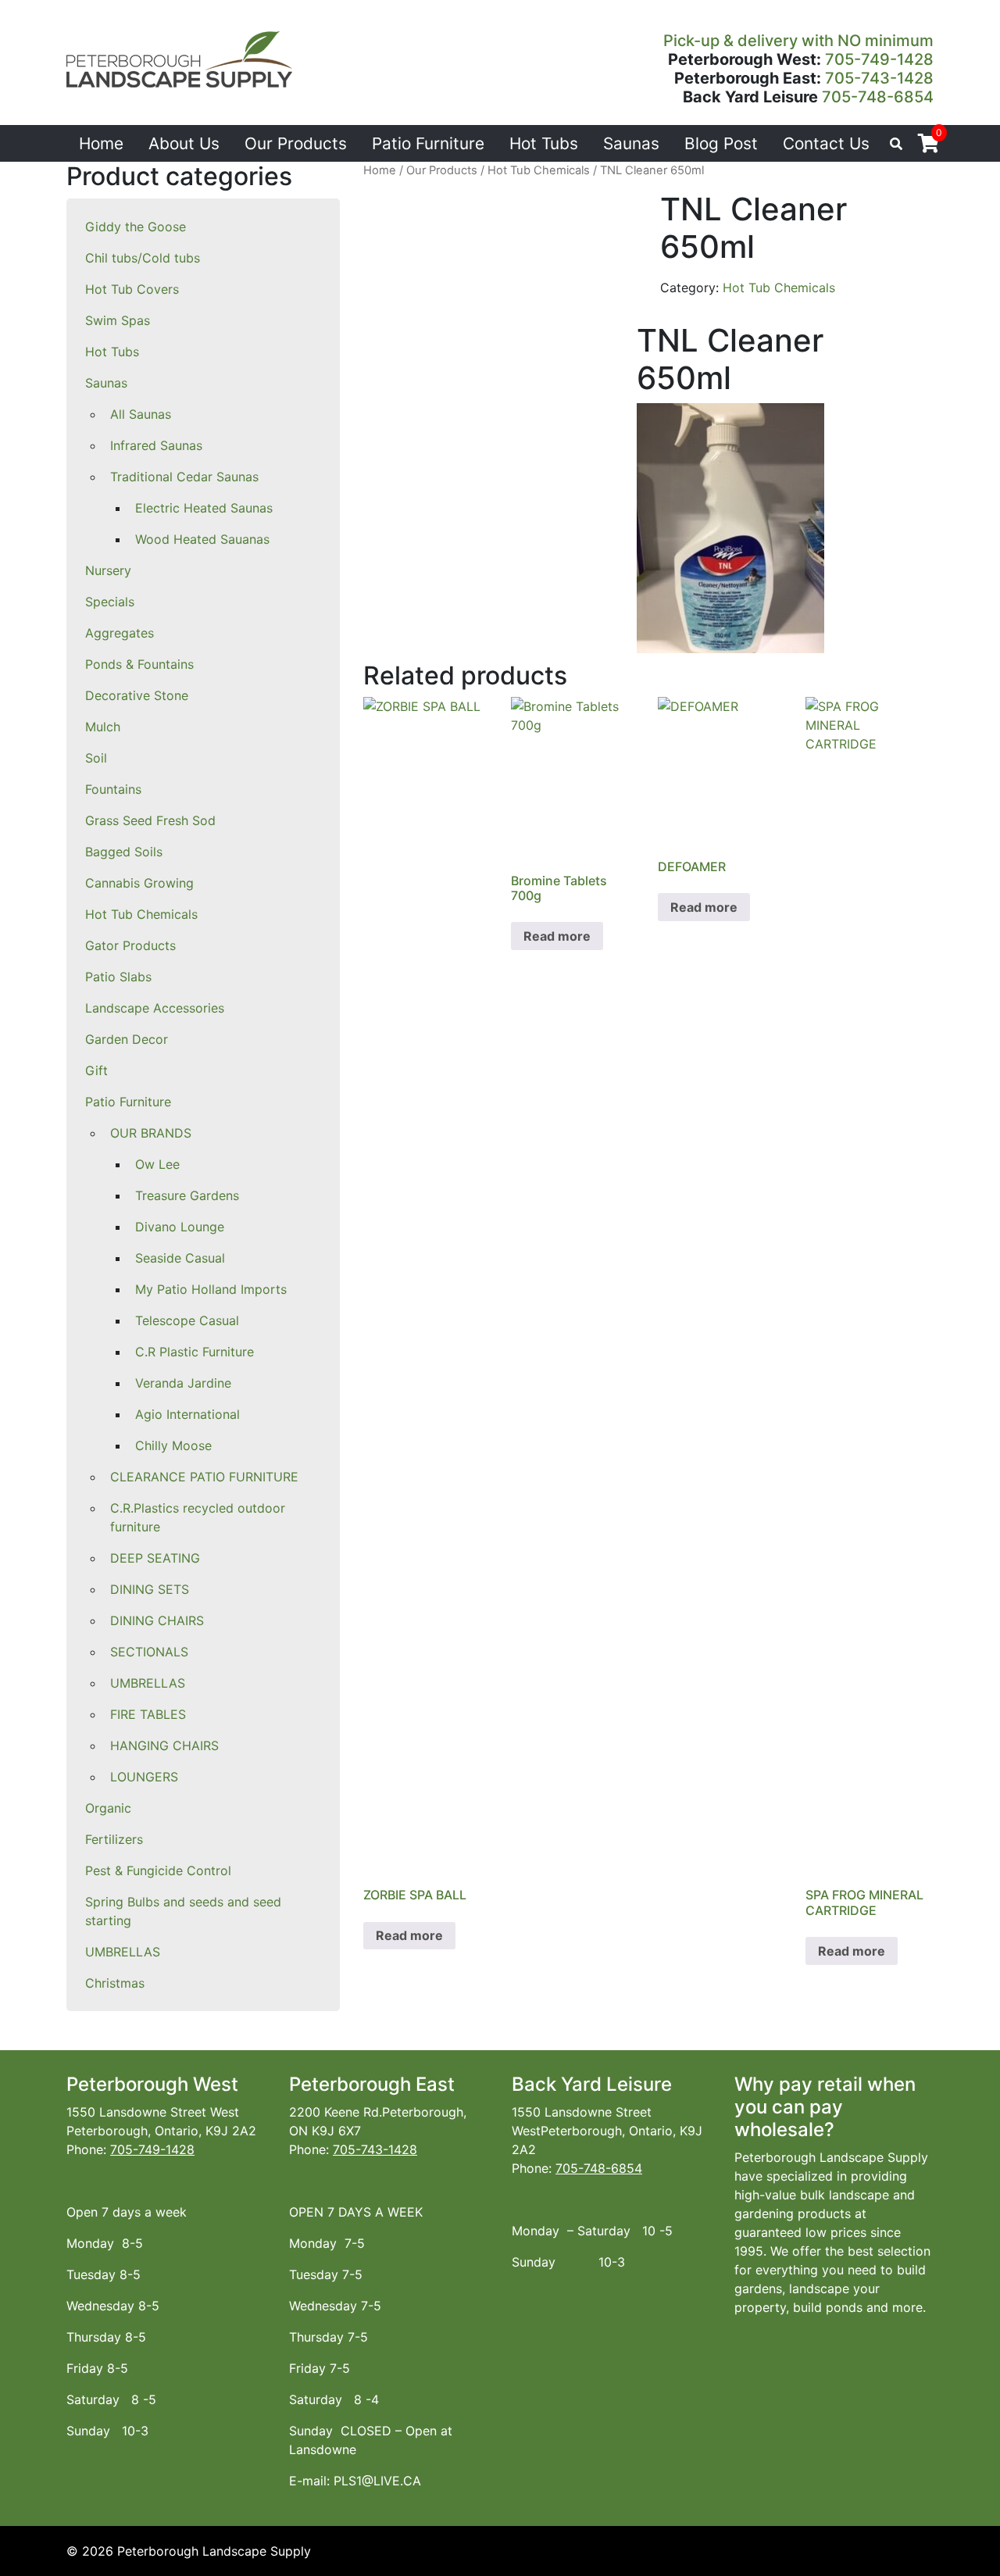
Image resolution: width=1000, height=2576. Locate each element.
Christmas (115, 1983)
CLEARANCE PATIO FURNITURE (204, 1477)
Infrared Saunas (156, 445)
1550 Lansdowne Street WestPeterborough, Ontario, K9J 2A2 (607, 2131)
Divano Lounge (180, 1227)
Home (101, 143)
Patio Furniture (428, 143)
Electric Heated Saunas (204, 508)
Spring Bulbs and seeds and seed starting (183, 1911)
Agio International (187, 1414)
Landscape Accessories (155, 1008)
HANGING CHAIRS (164, 1745)
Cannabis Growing (139, 883)
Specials (110, 602)
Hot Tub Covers (132, 289)
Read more (409, 1935)
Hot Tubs (544, 143)
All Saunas (141, 414)
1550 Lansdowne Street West (153, 2112)
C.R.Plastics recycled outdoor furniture (198, 1517)
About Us (184, 143)
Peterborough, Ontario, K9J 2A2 (161, 2131)
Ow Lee (157, 1164)
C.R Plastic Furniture (195, 1352)
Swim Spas (118, 320)
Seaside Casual (180, 1258)
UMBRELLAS (148, 1683)
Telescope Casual (187, 1320)
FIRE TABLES (148, 1714)
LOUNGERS (144, 1777)
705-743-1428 (879, 78)
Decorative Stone (137, 695)
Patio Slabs (118, 977)
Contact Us (826, 143)
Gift (96, 1070)
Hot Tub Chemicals (141, 914)
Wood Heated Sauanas (202, 539)
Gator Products (130, 945)
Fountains (113, 789)
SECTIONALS (149, 1652)
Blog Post (721, 143)
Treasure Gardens (187, 1195)
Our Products (296, 143)
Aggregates (120, 633)
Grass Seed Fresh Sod (150, 820)
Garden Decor (127, 1039)
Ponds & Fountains (139, 664)
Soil (96, 758)
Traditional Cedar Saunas (184, 477)
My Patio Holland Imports (211, 1289)
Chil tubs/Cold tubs (143, 258)
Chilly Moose (173, 1445)
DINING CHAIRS (157, 1620)
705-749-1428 (879, 59)
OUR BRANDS (151, 1133)
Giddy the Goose (136, 227)
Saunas (631, 143)
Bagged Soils (124, 852)
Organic (108, 1808)
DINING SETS (150, 1589)
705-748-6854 (878, 97)
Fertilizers (114, 1839)
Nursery (108, 570)
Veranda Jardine (183, 1383)
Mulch (103, 727)
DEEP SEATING (155, 1558)
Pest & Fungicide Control (158, 1870)
